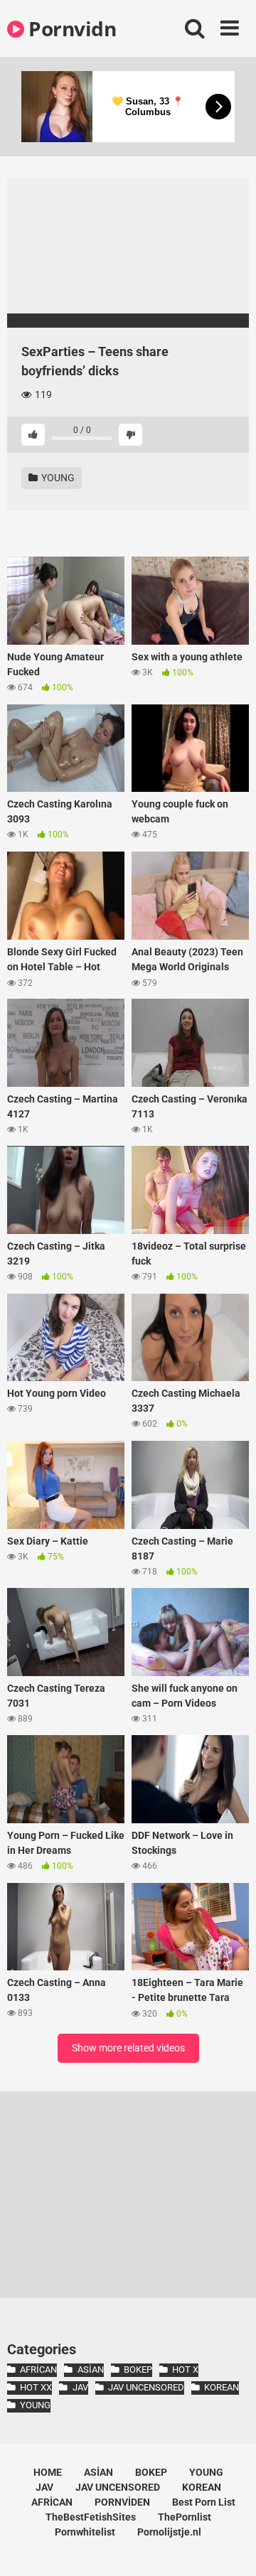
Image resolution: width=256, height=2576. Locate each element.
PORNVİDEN (122, 2502)
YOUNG (57, 478)
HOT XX (36, 2387)
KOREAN (222, 2387)
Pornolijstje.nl (169, 2532)
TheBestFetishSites (91, 2517)
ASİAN (90, 2370)
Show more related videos (128, 2048)
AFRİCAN (38, 2370)
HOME (48, 2472)
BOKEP (138, 2370)
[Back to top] (230, 2547)
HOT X (185, 2370)
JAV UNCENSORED (146, 2387)
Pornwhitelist (85, 2532)
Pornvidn (70, 28)
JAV (80, 2387)
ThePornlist (185, 2517)
